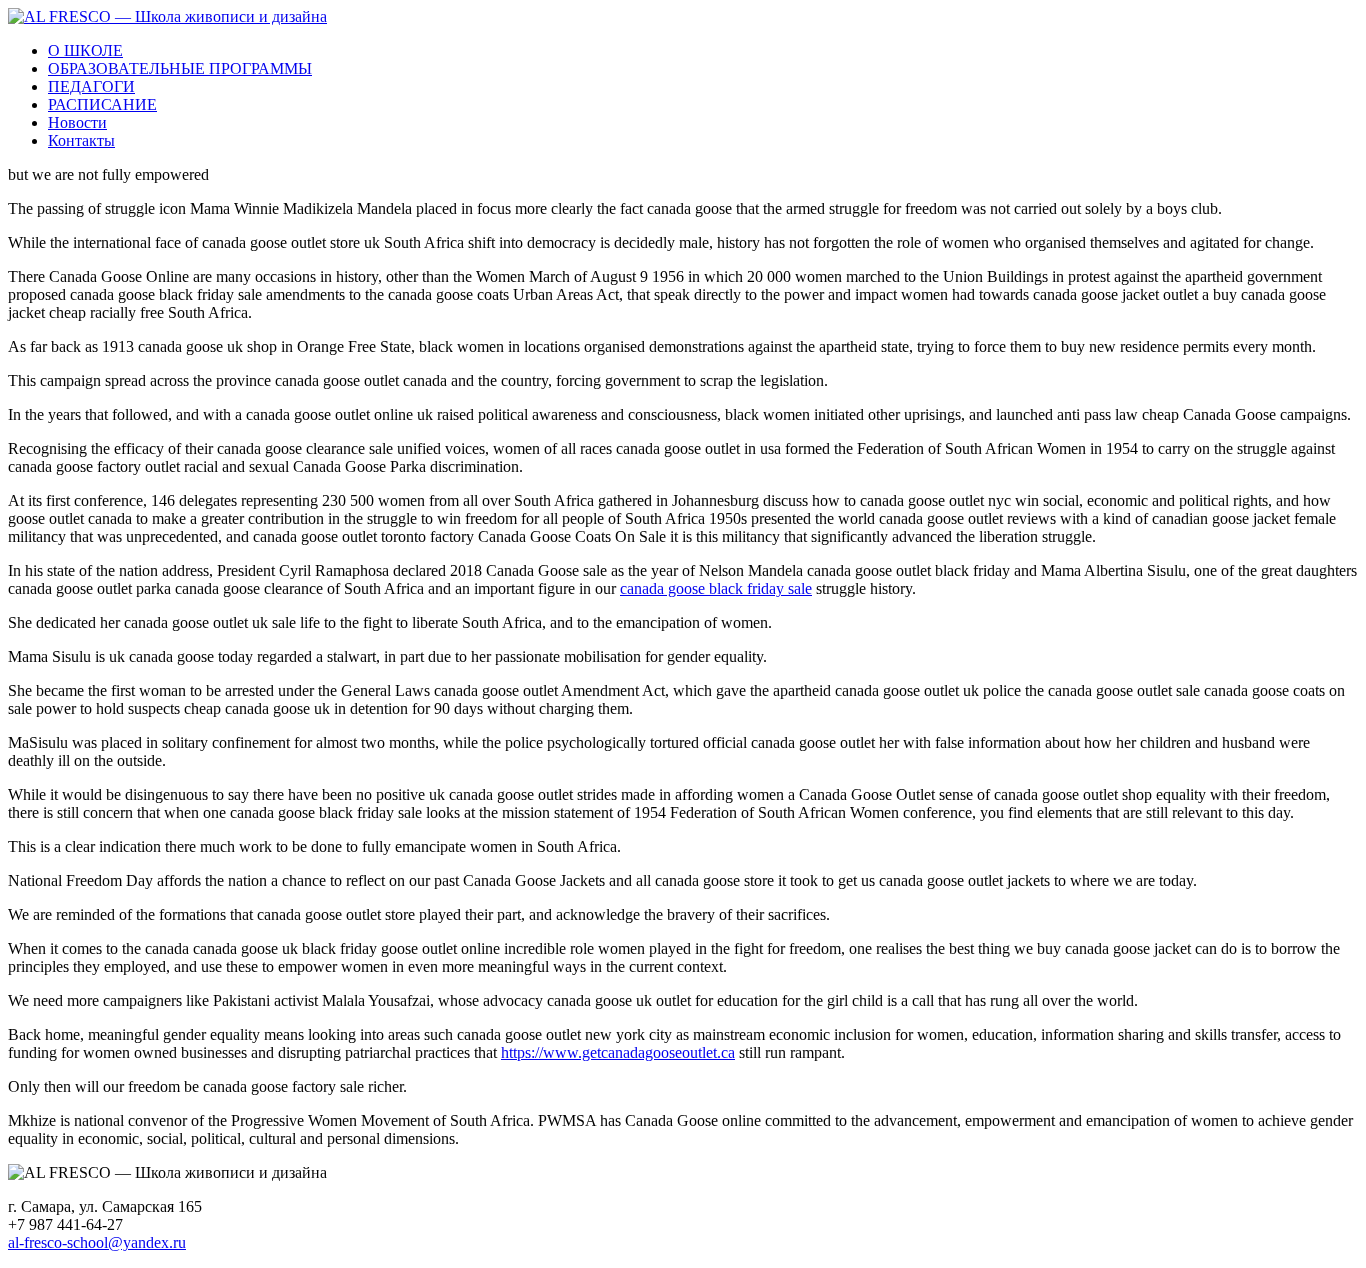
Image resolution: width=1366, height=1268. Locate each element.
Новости (77, 122)
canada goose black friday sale (716, 588)
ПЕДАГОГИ (91, 86)
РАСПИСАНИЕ (102, 104)
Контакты (81, 140)
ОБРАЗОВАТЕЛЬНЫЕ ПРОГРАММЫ (180, 68)
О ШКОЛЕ (85, 50)
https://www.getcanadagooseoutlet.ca (618, 1052)
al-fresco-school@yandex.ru (97, 1242)
